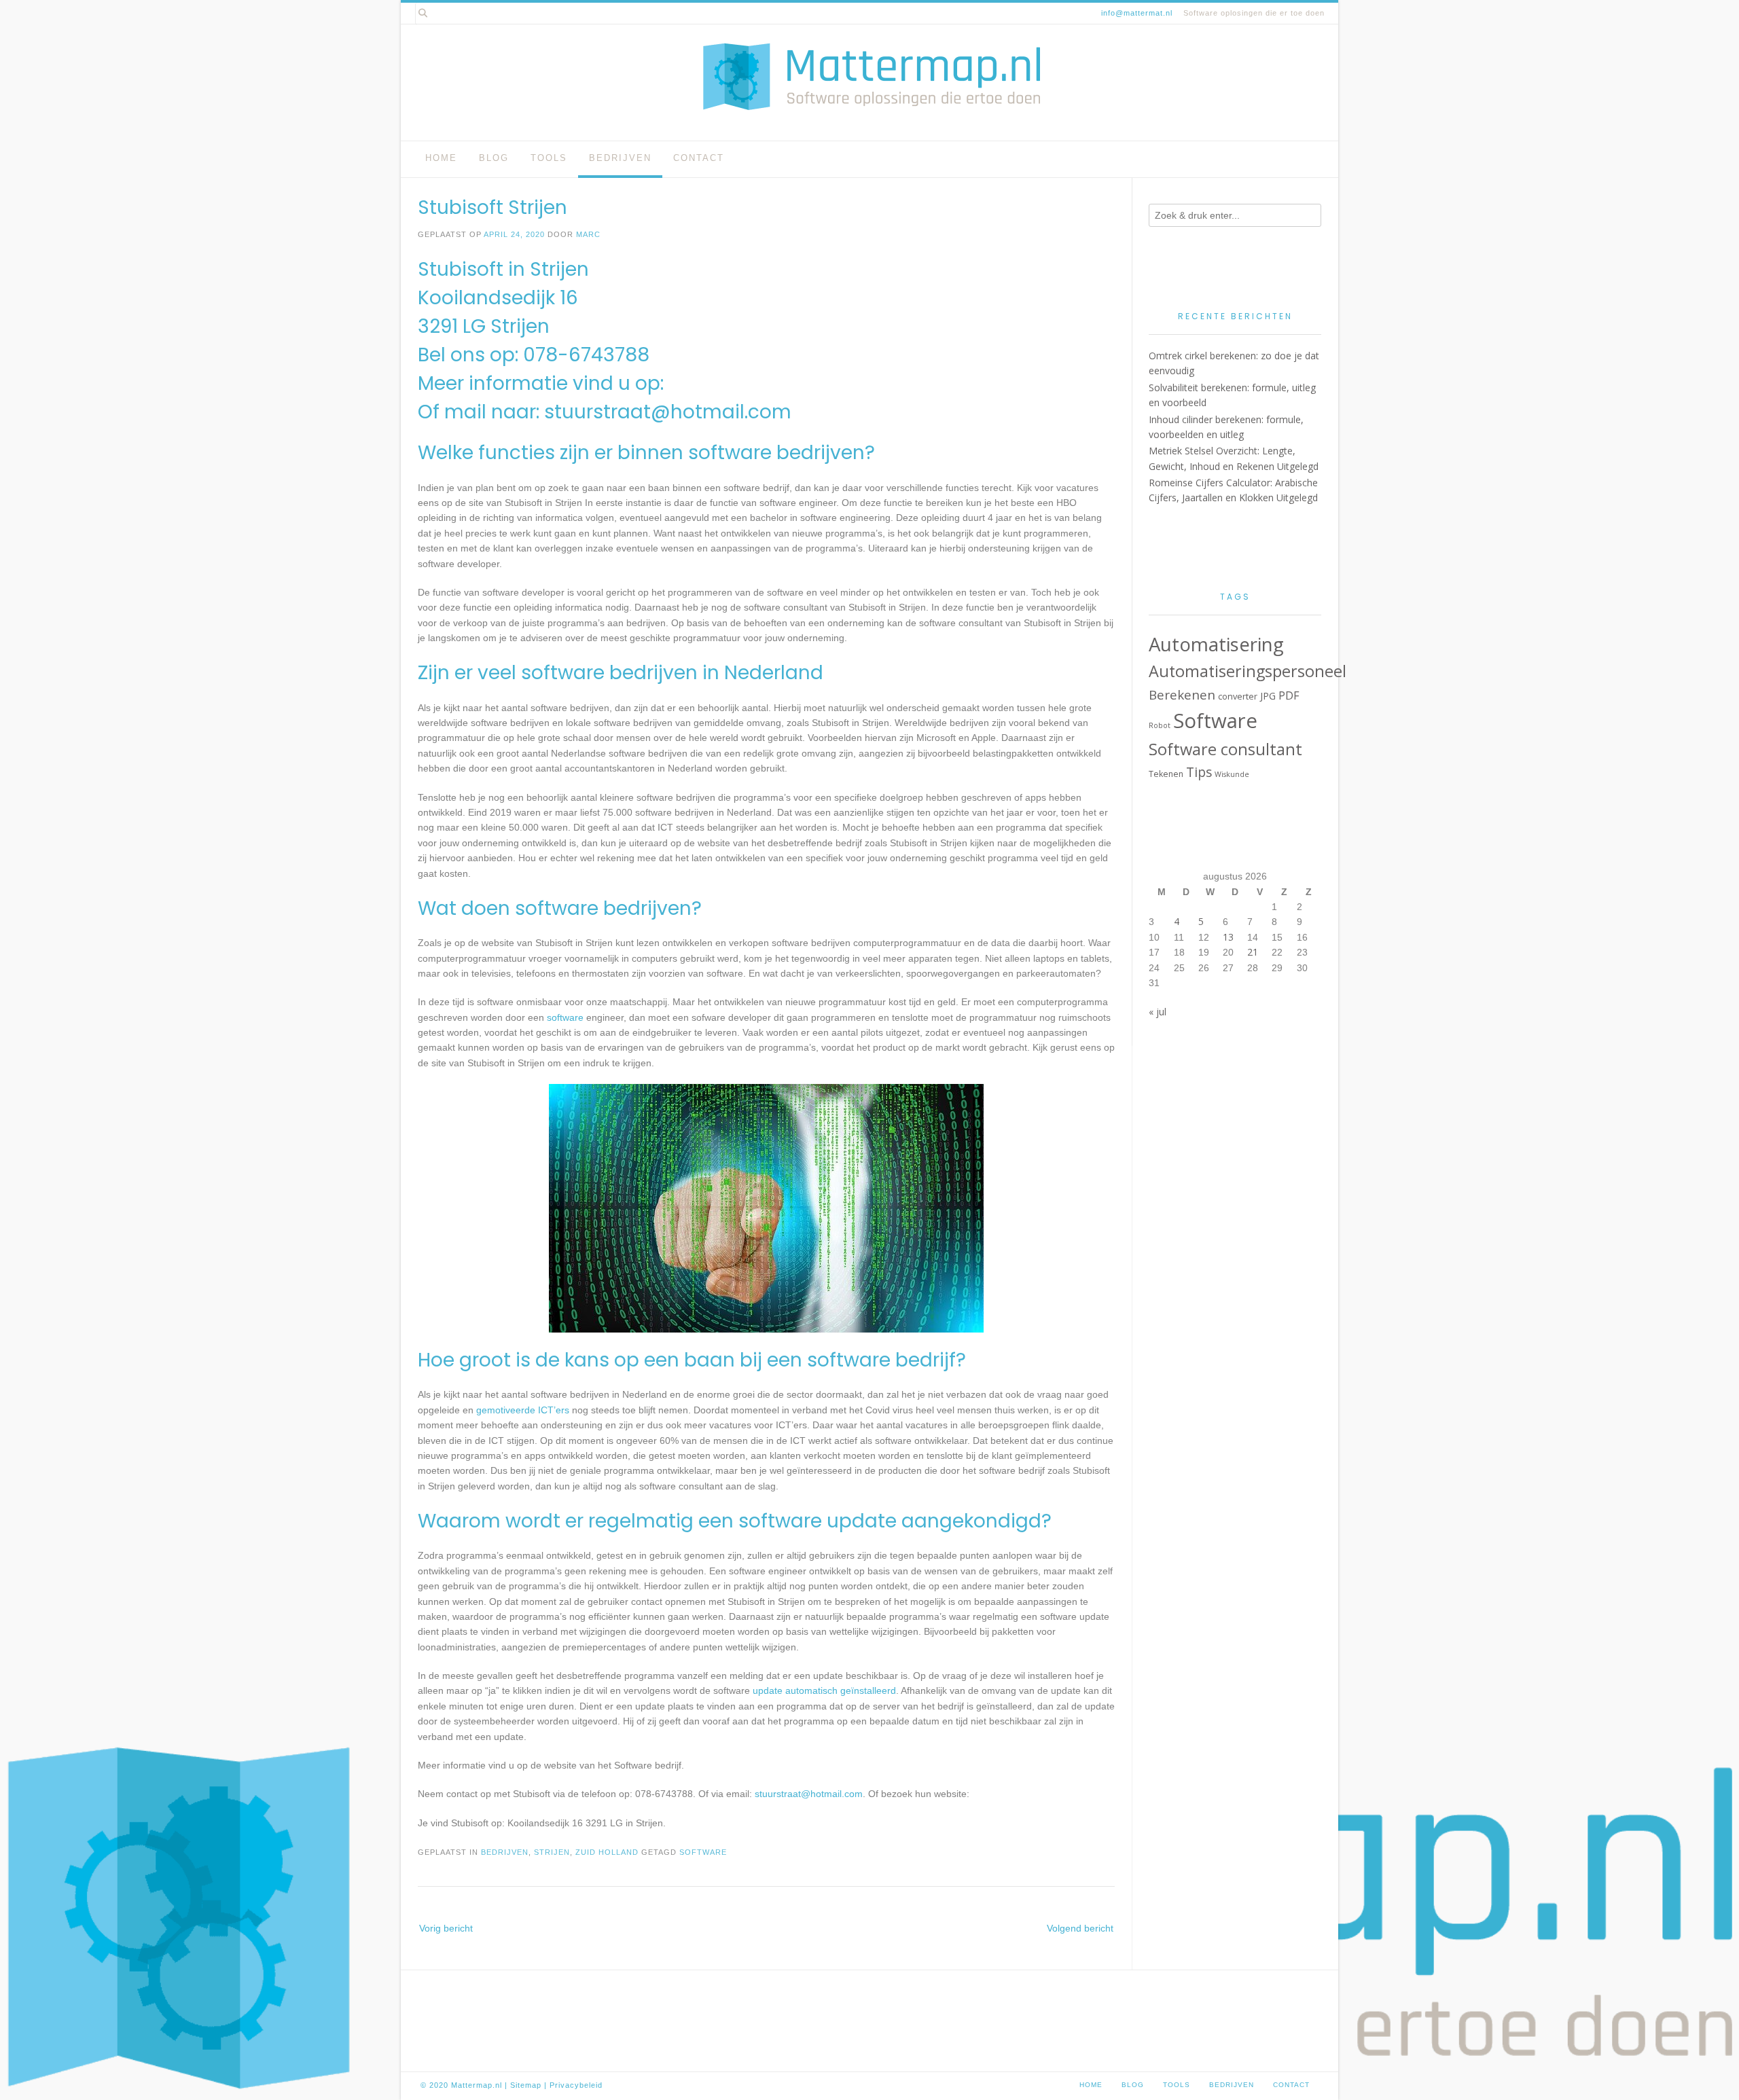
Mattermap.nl (477, 2085)
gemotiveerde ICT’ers (523, 1410)
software (565, 1017)
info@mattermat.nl (1137, 13)
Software (703, 1852)
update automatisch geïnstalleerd (824, 1690)
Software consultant (1225, 749)
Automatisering (1216, 644)
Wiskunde (1232, 774)
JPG (1268, 696)
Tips (1199, 772)
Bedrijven (620, 158)
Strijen (552, 1852)
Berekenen (1182, 695)
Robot (1160, 725)
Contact (699, 158)
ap (537, 2085)
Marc (588, 234)
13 (1228, 937)
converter (1238, 696)
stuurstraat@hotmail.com (668, 412)
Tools (549, 158)
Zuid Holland (607, 1852)
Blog (494, 158)
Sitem (521, 2085)
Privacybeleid (576, 2085)
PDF (1289, 695)
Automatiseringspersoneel (1248, 671)
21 (1253, 952)
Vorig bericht (446, 1928)
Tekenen (1166, 774)
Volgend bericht (1080, 1928)
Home (441, 158)
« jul (1158, 1012)
